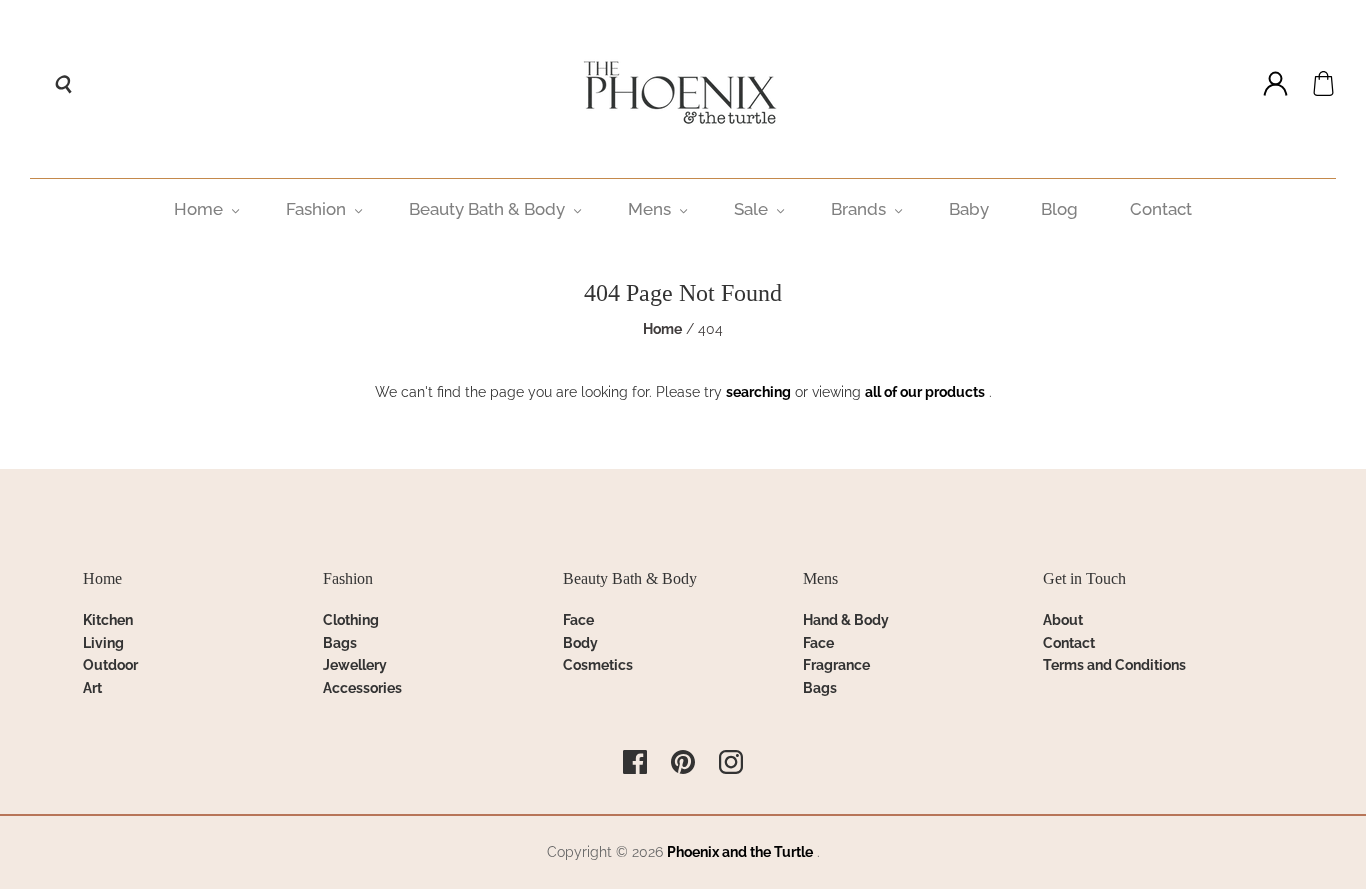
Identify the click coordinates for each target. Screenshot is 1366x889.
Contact (1161, 209)
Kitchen (108, 620)
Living (103, 643)
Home (198, 209)
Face (578, 620)
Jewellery (355, 665)
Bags (340, 643)
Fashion (316, 209)
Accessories (362, 688)
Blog (1059, 209)
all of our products (925, 392)
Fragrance (836, 665)
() (1323, 83)
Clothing (351, 620)
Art (92, 688)
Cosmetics (598, 665)
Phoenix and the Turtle (740, 852)
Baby (969, 209)
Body (580, 643)
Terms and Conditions (1114, 665)
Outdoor (110, 665)
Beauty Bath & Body (487, 209)
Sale (751, 209)
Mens (649, 209)
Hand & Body (846, 620)
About (1063, 620)
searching (758, 392)
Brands (858, 209)
